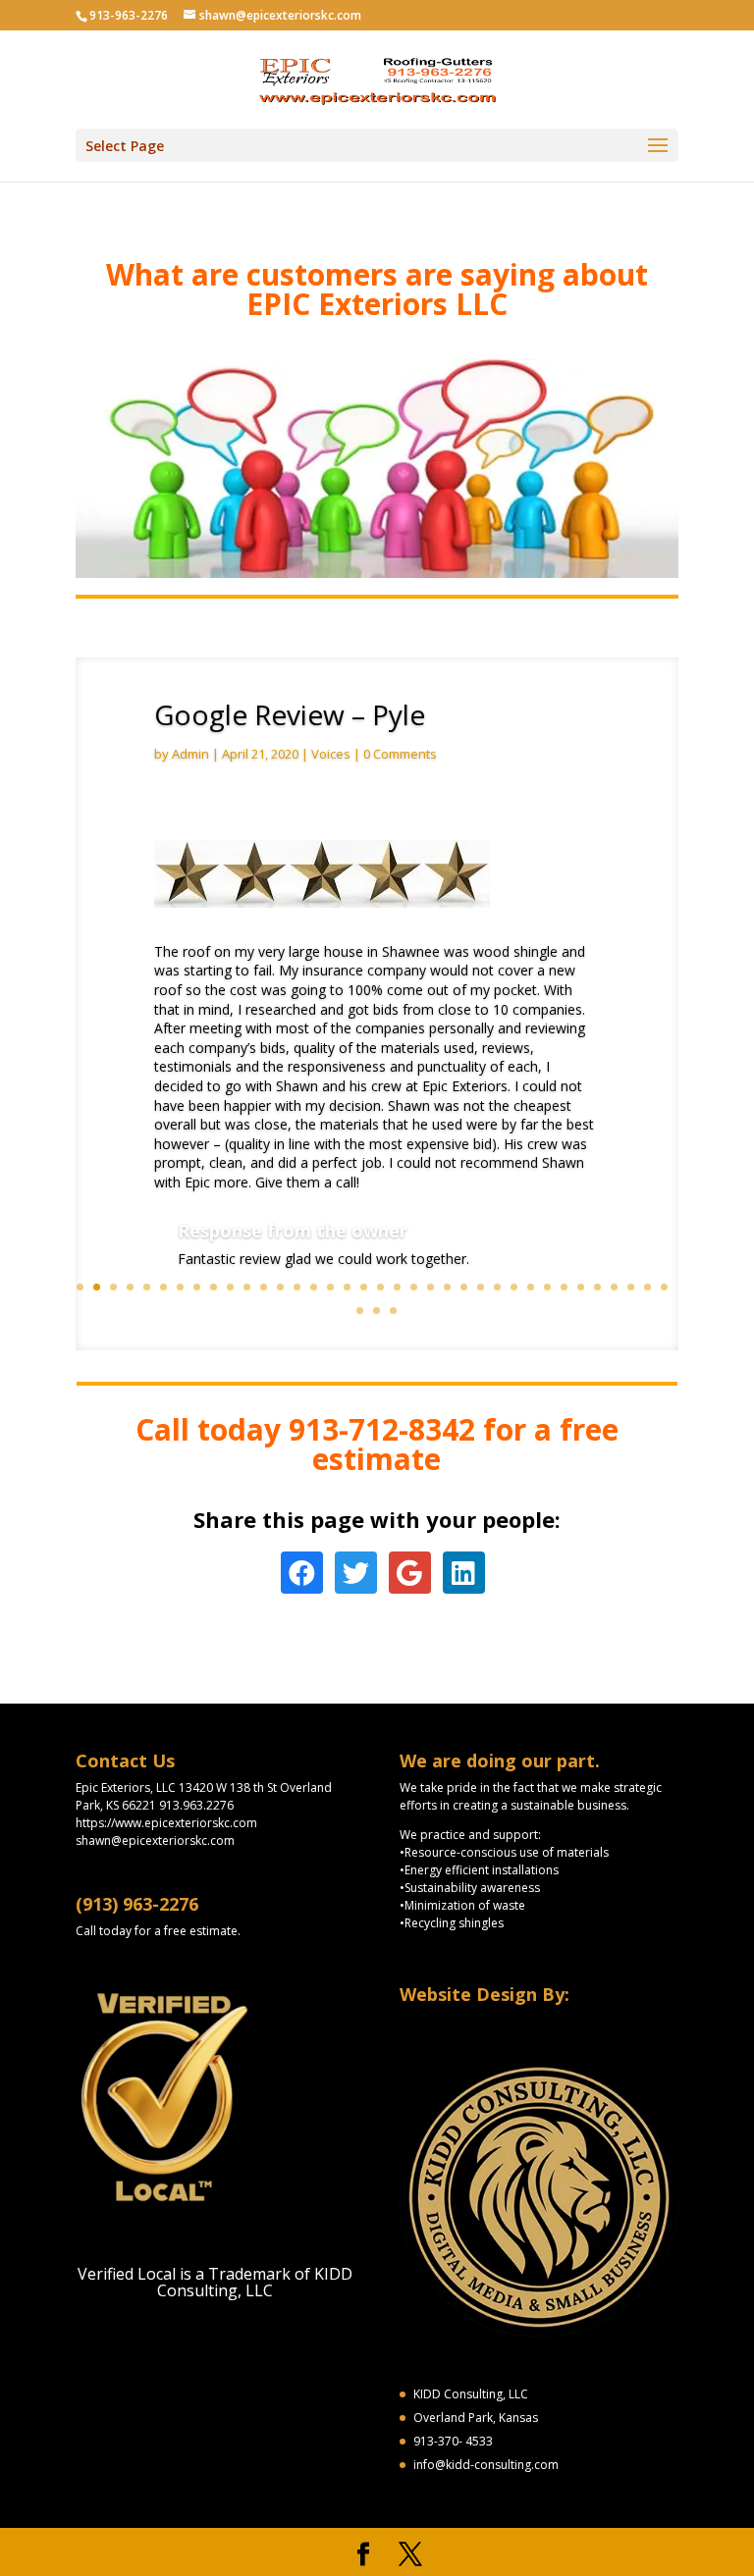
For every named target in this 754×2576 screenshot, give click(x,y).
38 (377, 1311)
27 (514, 1287)
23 (447, 1287)
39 (393, 1311)
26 (497, 1287)
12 (264, 1287)
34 (631, 1287)
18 (364, 1287)
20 (397, 1287)
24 (464, 1287)
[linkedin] (464, 1574)
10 (230, 1287)
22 (431, 1287)
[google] (410, 1574)
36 (664, 1287)
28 (531, 1287)
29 (547, 1287)
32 (597, 1287)
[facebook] (302, 1574)
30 (564, 1287)
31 (581, 1287)
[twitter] (356, 1574)
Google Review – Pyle (290, 714)
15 (314, 1287)
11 (247, 1287)
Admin (190, 754)
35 (647, 1287)
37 (360, 1311)
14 (297, 1287)
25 (481, 1287)
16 (330, 1287)
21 (414, 1287)
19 (380, 1287)
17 (347, 1287)
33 (614, 1287)
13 (280, 1287)
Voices (331, 754)
